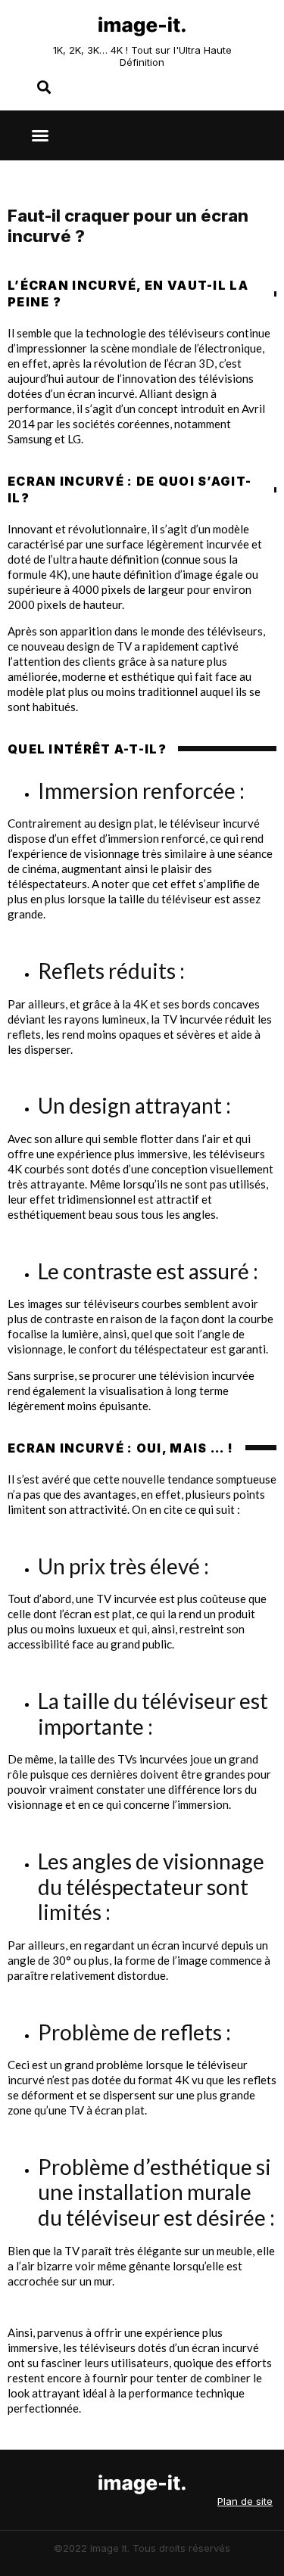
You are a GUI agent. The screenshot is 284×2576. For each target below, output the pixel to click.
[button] (40, 135)
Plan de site (245, 2501)
